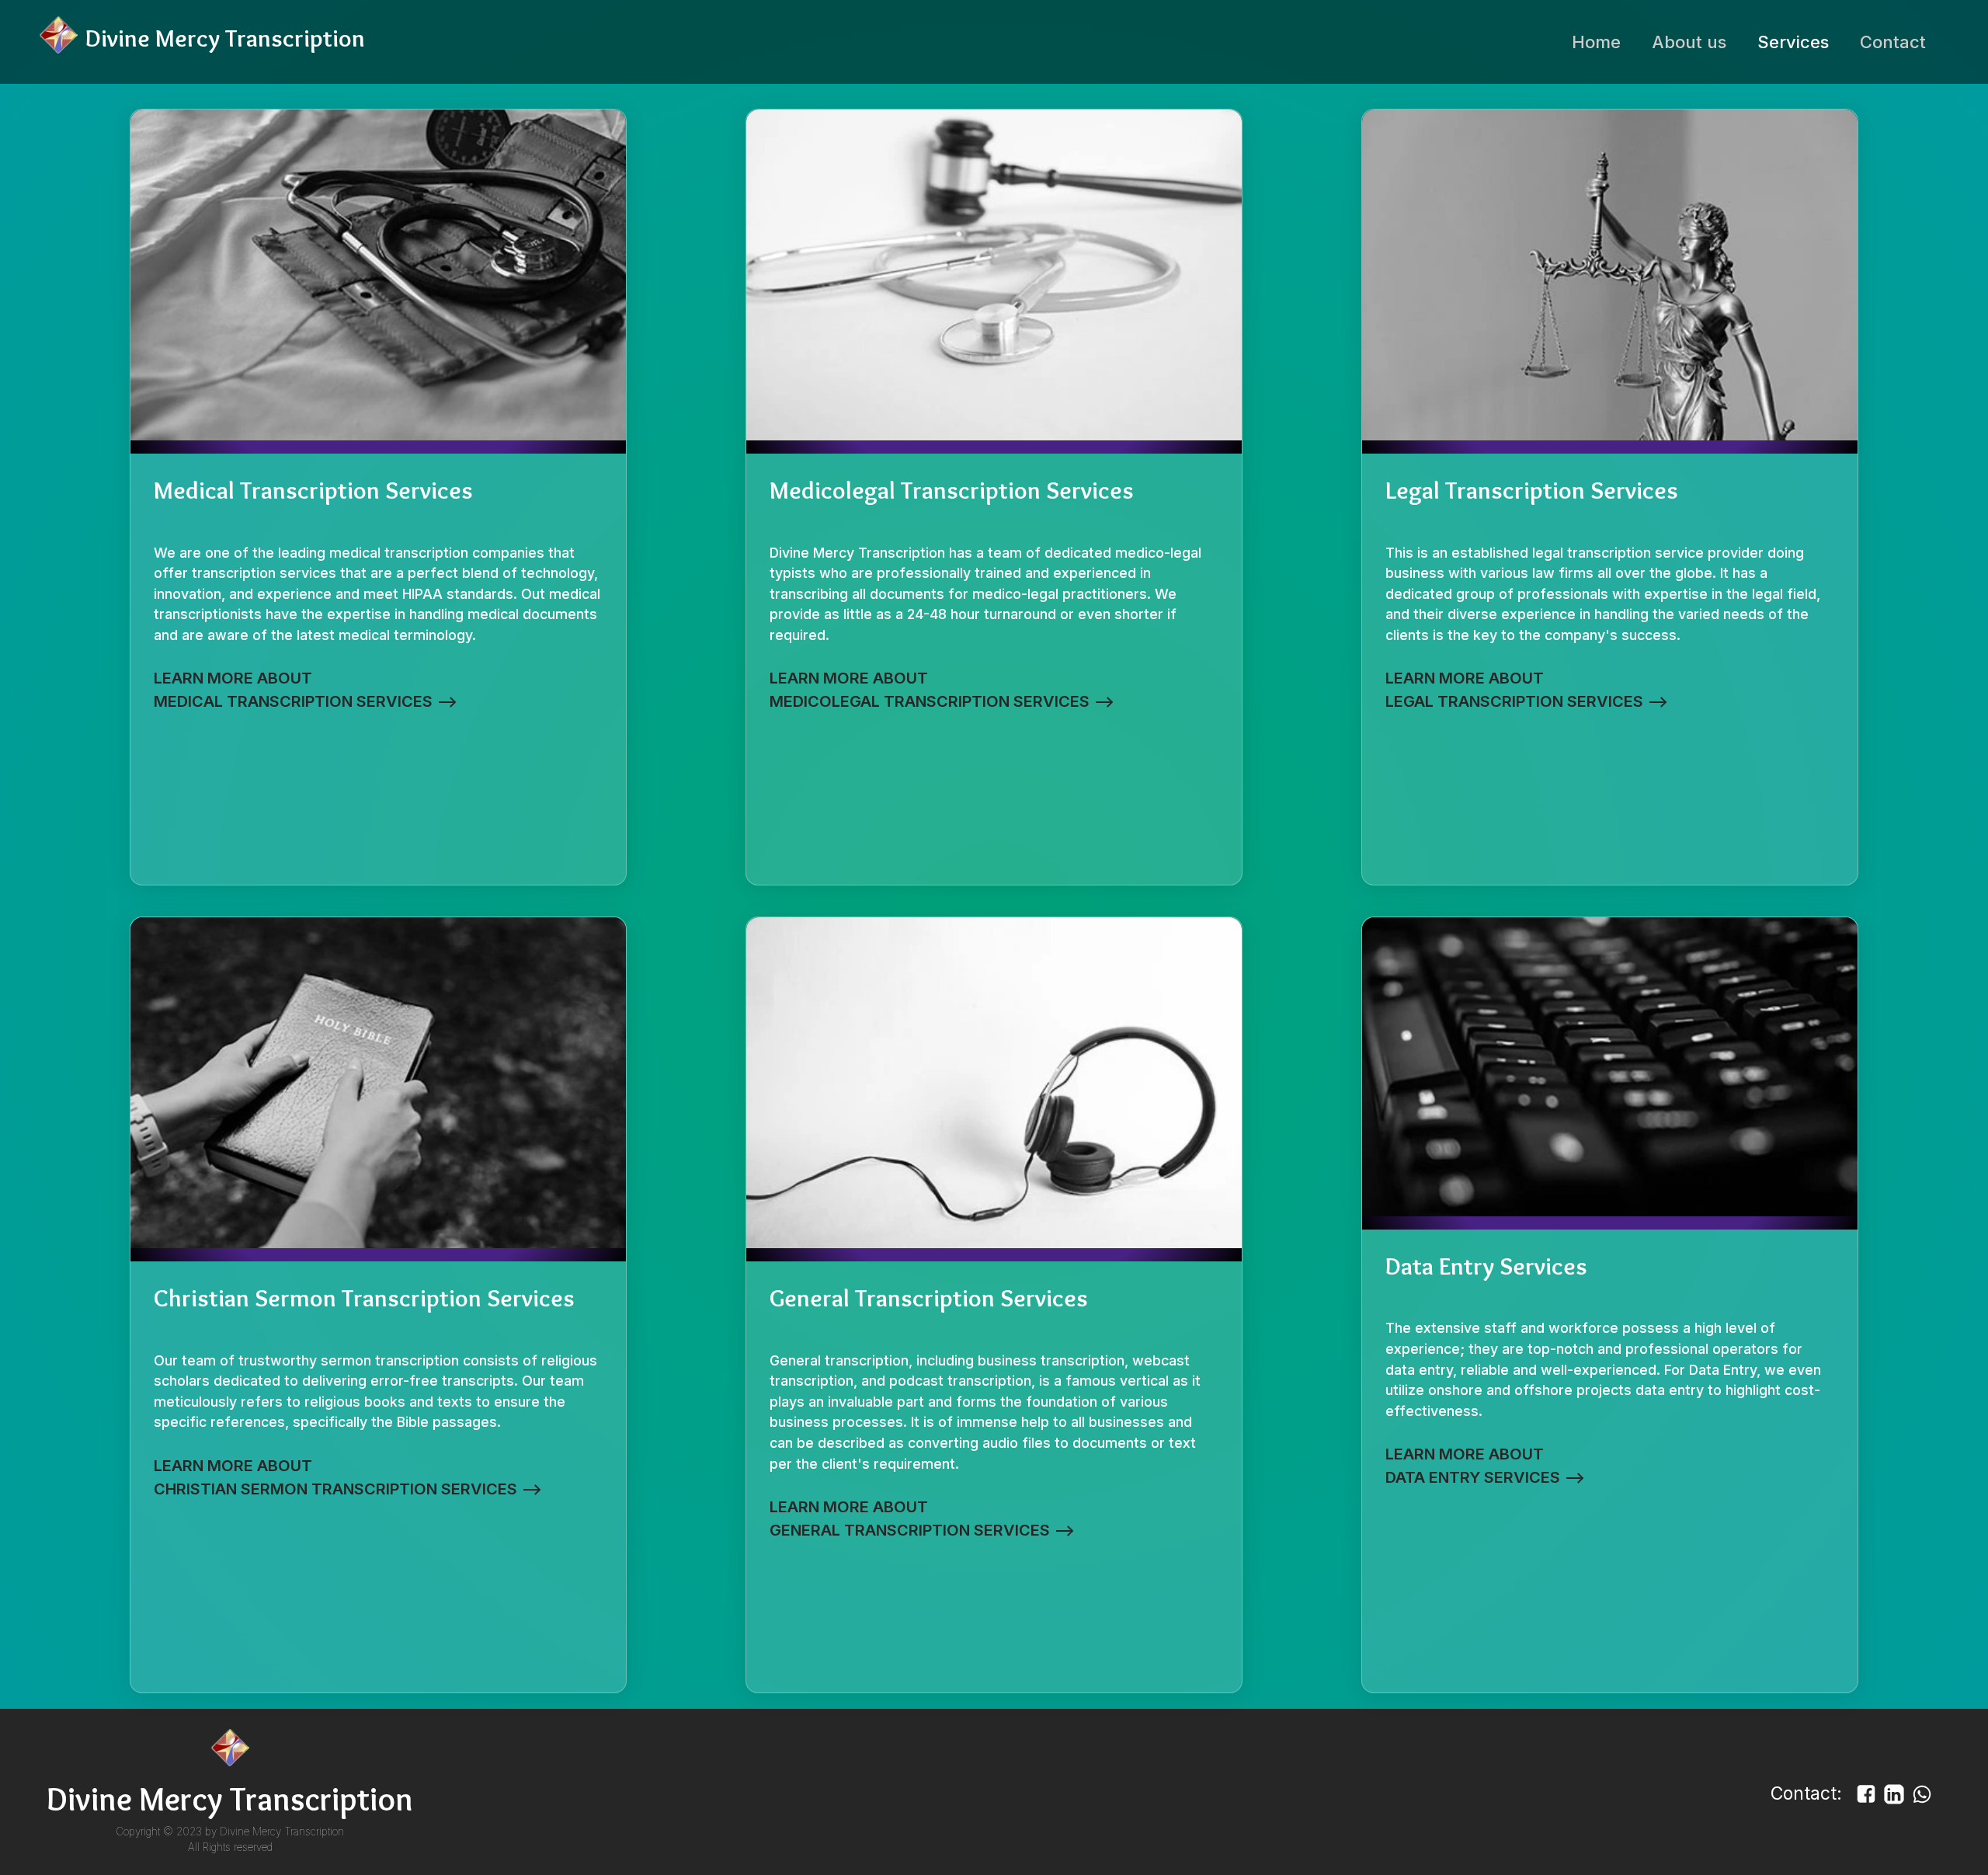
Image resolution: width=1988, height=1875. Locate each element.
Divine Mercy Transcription (282, 1832)
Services (1793, 42)
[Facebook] (1868, 1800)
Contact (1893, 42)
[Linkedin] (1896, 1800)
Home (1596, 42)
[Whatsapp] (1922, 1800)
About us (1689, 42)
